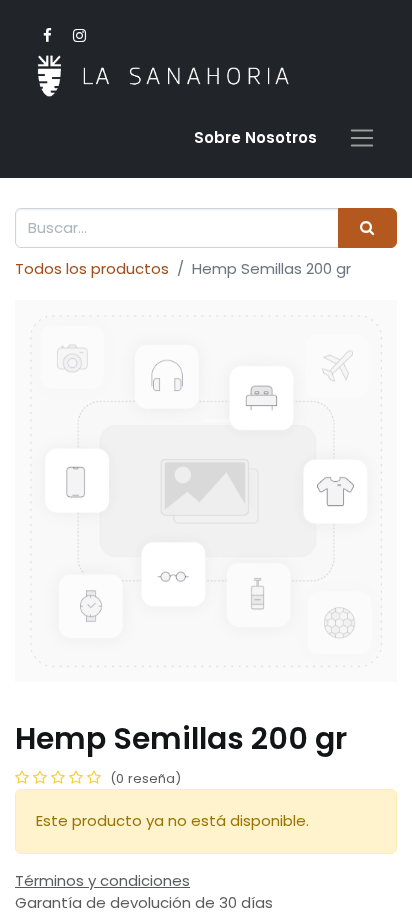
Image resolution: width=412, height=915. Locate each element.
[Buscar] (367, 228)
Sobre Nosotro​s (255, 137)
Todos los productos (92, 268)
